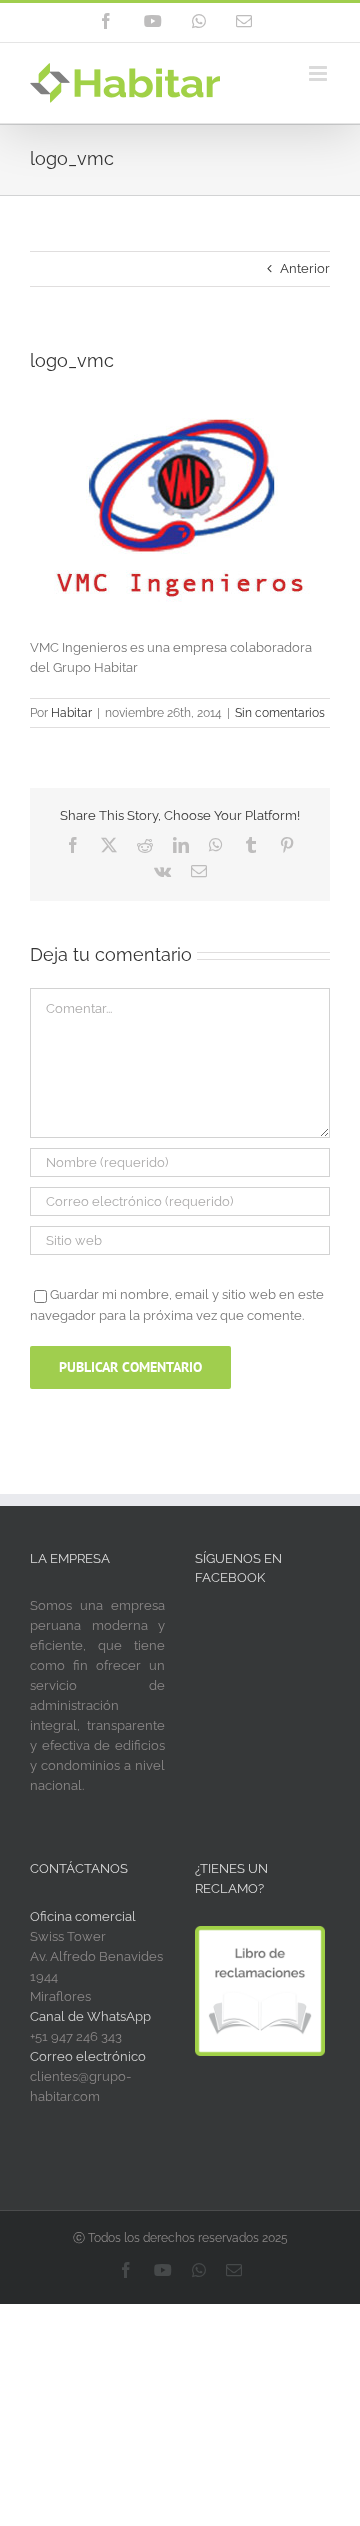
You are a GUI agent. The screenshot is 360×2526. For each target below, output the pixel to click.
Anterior (305, 268)
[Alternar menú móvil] (319, 73)
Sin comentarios (280, 713)
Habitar (71, 713)
